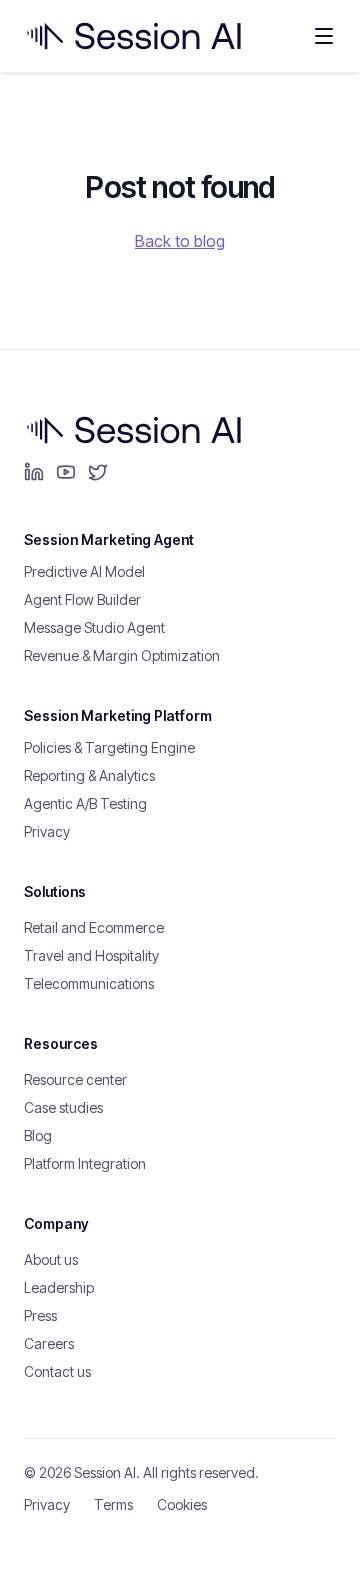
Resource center (75, 1079)
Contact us (57, 1371)
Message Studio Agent (94, 627)
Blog (38, 1135)
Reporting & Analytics (89, 775)
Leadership (59, 1287)
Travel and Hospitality (91, 955)
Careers (49, 1343)
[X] (98, 472)
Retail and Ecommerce (94, 927)
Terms (113, 1504)
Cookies (182, 1504)
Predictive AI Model (84, 571)
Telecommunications (89, 983)
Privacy (47, 831)
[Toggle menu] (324, 36)
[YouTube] (66, 472)
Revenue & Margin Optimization (122, 655)
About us (51, 1259)
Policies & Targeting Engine (109, 747)
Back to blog (180, 241)
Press (40, 1315)
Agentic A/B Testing (85, 803)
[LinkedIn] (34, 472)
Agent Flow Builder (82, 599)
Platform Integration (85, 1163)
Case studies (63, 1107)
